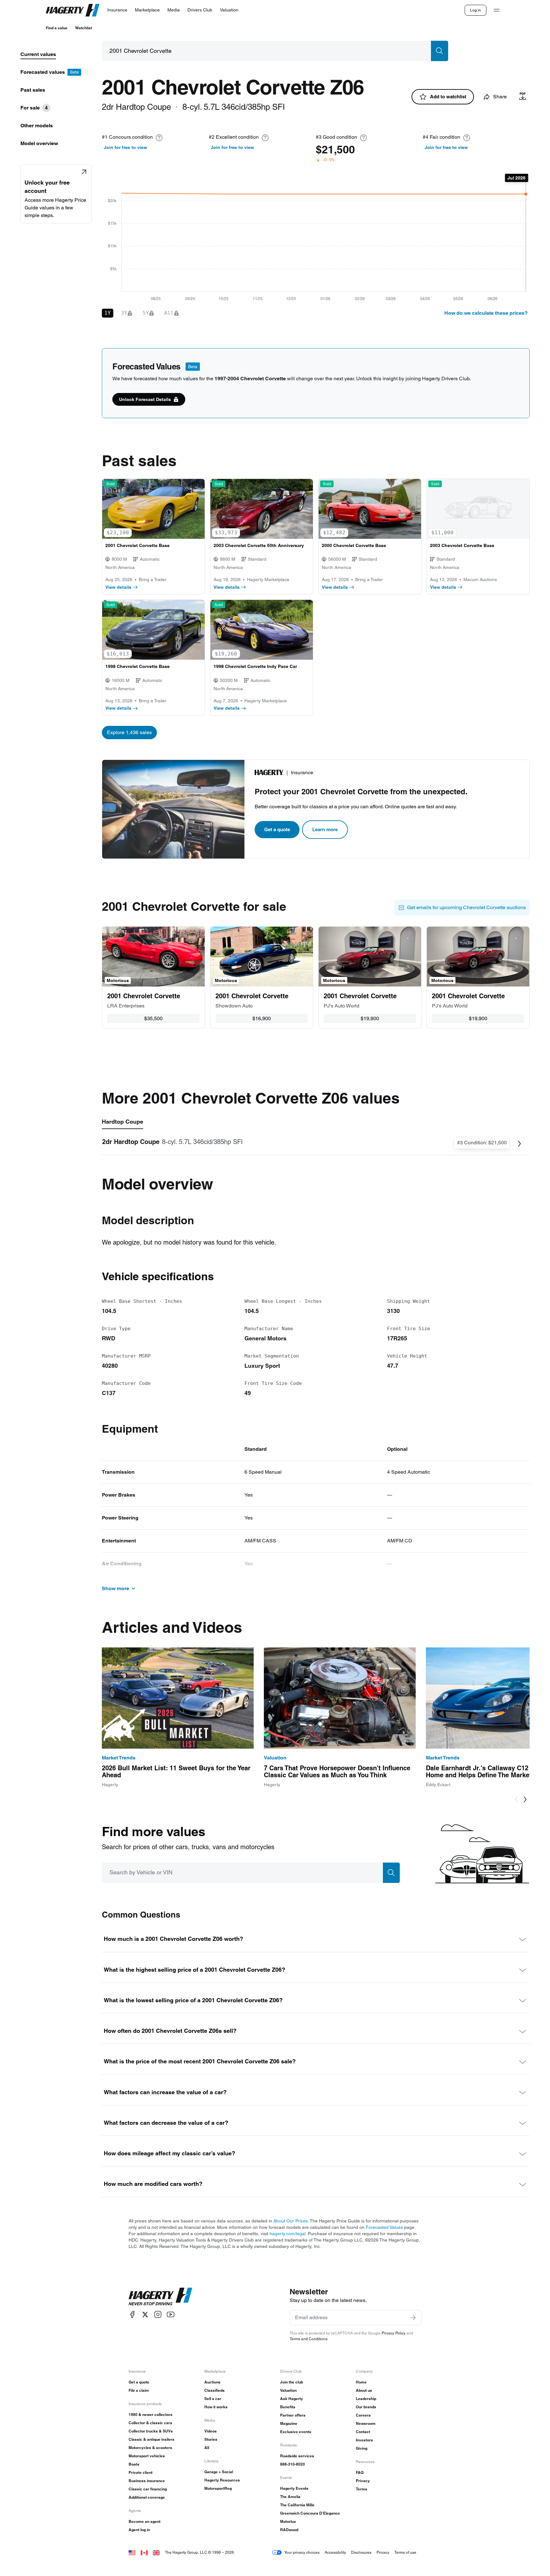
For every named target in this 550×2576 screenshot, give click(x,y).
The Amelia (290, 2497)
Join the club (292, 2382)
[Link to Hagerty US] (132, 2552)
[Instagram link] (158, 2315)
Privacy (363, 2481)
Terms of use (405, 2552)
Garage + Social (219, 2472)
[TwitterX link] (145, 2315)
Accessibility (335, 2552)
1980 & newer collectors (151, 2415)
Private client (141, 2472)
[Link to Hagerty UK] (156, 2552)
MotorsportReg (218, 2488)
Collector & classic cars (150, 2423)
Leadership (366, 2399)
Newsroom (366, 2423)
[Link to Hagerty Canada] (144, 2552)
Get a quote (277, 829)
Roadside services (297, 2456)
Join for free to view (125, 147)
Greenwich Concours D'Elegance (310, 2513)
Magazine (289, 2423)
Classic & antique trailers (152, 2439)
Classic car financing (148, 2489)
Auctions (212, 2382)
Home (361, 2382)
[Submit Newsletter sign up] (413, 2318)
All (207, 2448)
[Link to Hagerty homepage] (160, 2297)
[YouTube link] (171, 2315)
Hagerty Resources (222, 2480)
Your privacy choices (302, 2552)
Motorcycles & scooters (150, 2448)
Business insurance (147, 2481)
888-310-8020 (293, 2464)
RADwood (289, 2530)
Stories (211, 2439)
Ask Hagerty (292, 2399)
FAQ (360, 2472)
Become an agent (145, 2521)
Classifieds (215, 2390)
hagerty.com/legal (288, 2234)
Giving (362, 2448)
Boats (134, 2464)
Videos (211, 2431)
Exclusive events (296, 2432)
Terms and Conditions (309, 2339)
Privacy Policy (394, 2333)
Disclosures (361, 2552)
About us (364, 2390)
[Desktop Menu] (497, 10)
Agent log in (139, 2530)
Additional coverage (147, 2497)
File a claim (139, 2390)
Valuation (288, 2390)
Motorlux (288, 2521)
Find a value (57, 28)
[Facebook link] (132, 2315)
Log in (476, 10)
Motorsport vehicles (147, 2456)
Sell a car (213, 2399)
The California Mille (297, 2505)
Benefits (288, 2407)
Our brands (366, 2407)
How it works (216, 2407)
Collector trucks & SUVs (151, 2431)
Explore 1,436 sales (129, 732)
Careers (363, 2415)
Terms (362, 2489)
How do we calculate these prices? (486, 313)
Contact (363, 2432)
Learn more (325, 829)
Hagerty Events (294, 2488)
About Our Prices (291, 2221)
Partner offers (293, 2415)
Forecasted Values (384, 2227)
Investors (364, 2440)
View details (118, 587)
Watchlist (84, 28)
